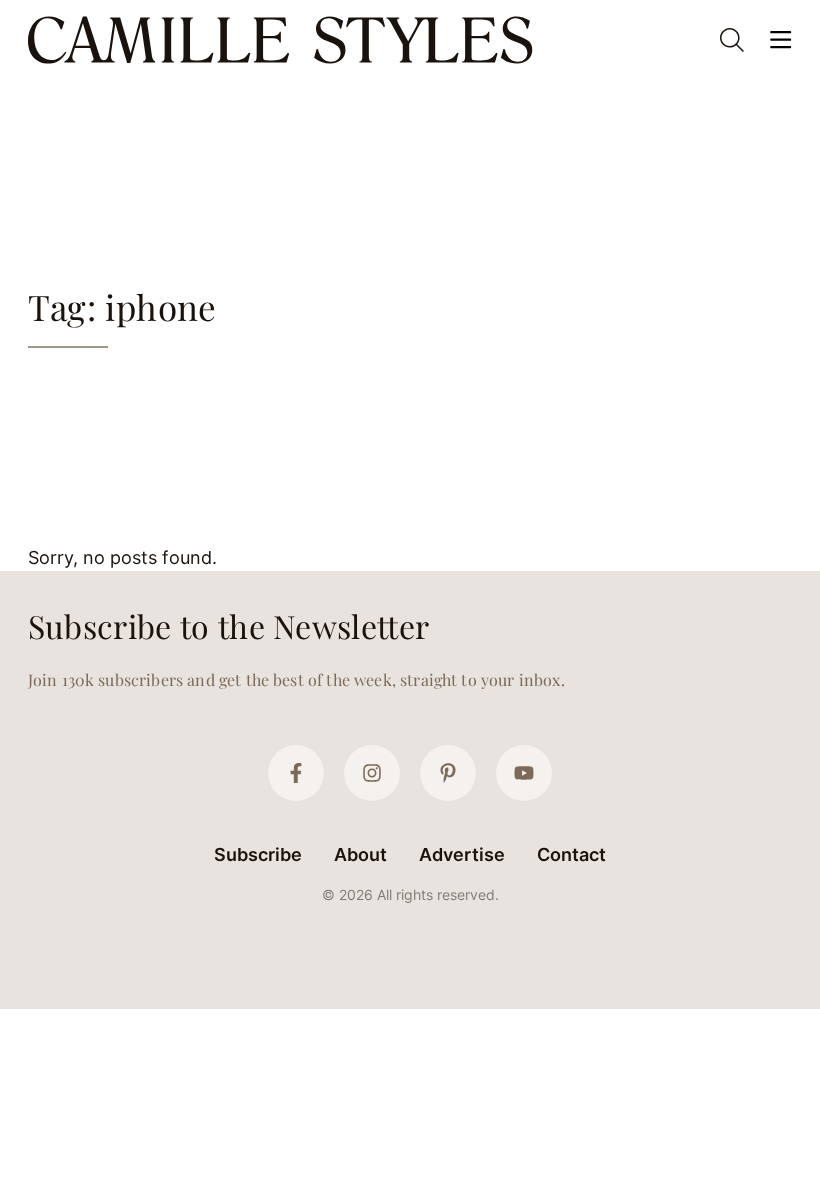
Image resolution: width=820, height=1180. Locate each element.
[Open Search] (732, 40)
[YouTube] (524, 773)
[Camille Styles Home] (284, 40)
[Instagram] (372, 773)
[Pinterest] (448, 773)
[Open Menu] (780, 40)
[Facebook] (296, 773)
